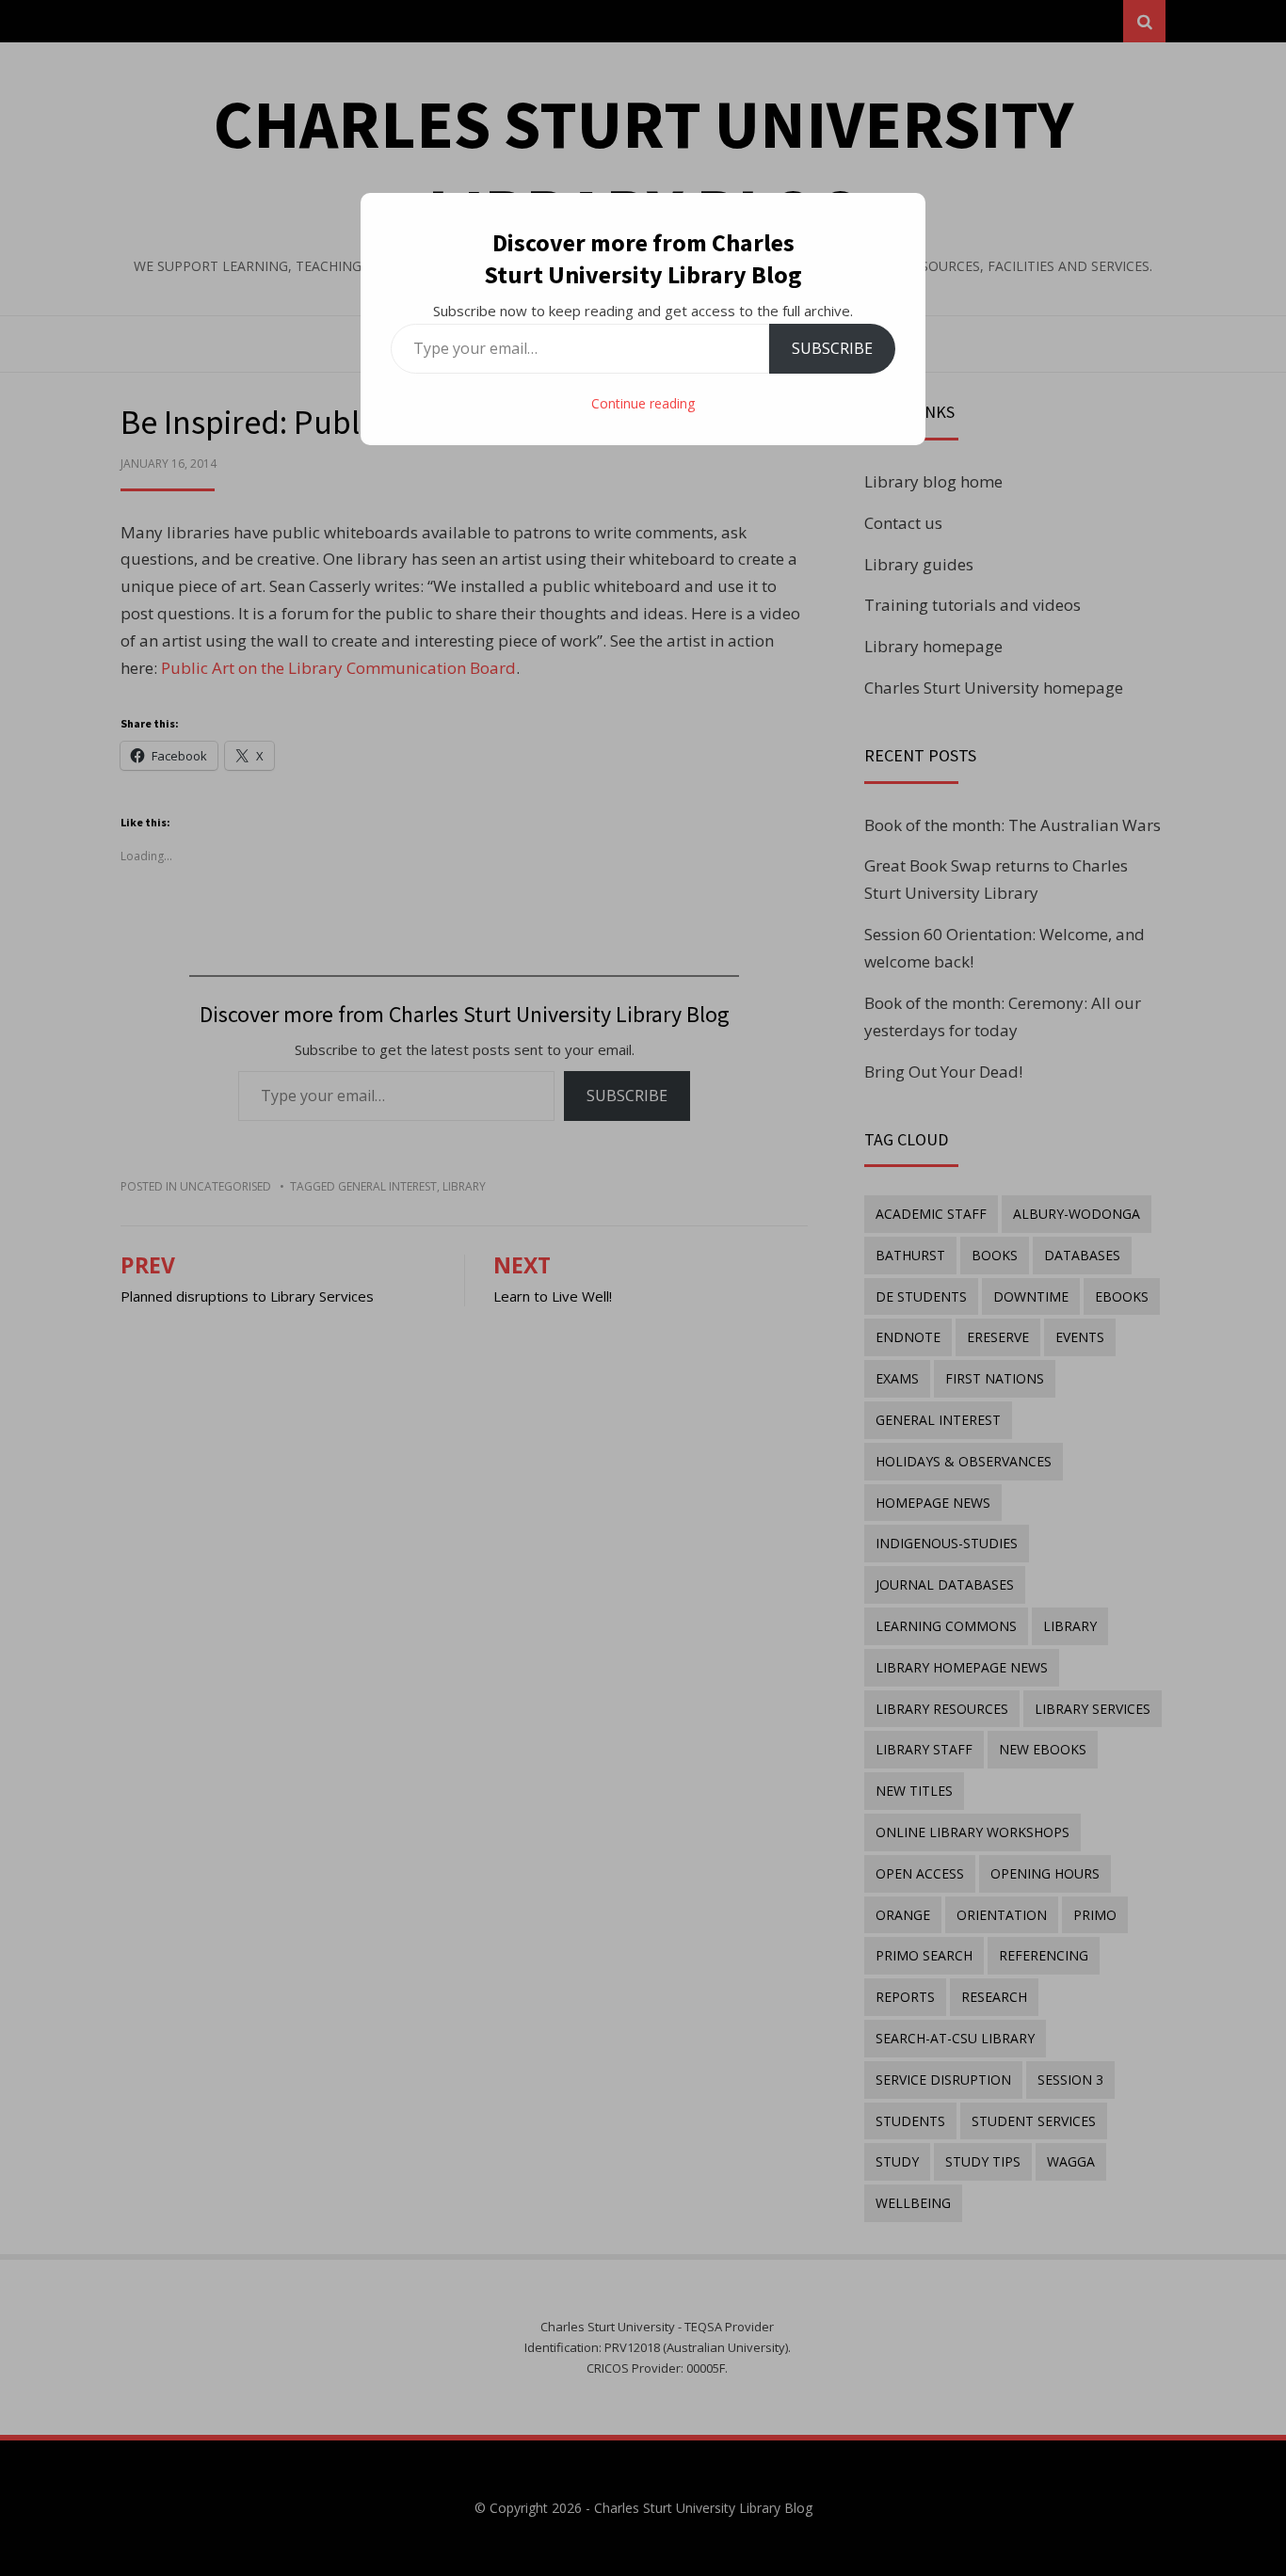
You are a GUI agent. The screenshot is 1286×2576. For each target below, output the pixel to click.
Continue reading (643, 403)
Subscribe (832, 348)
